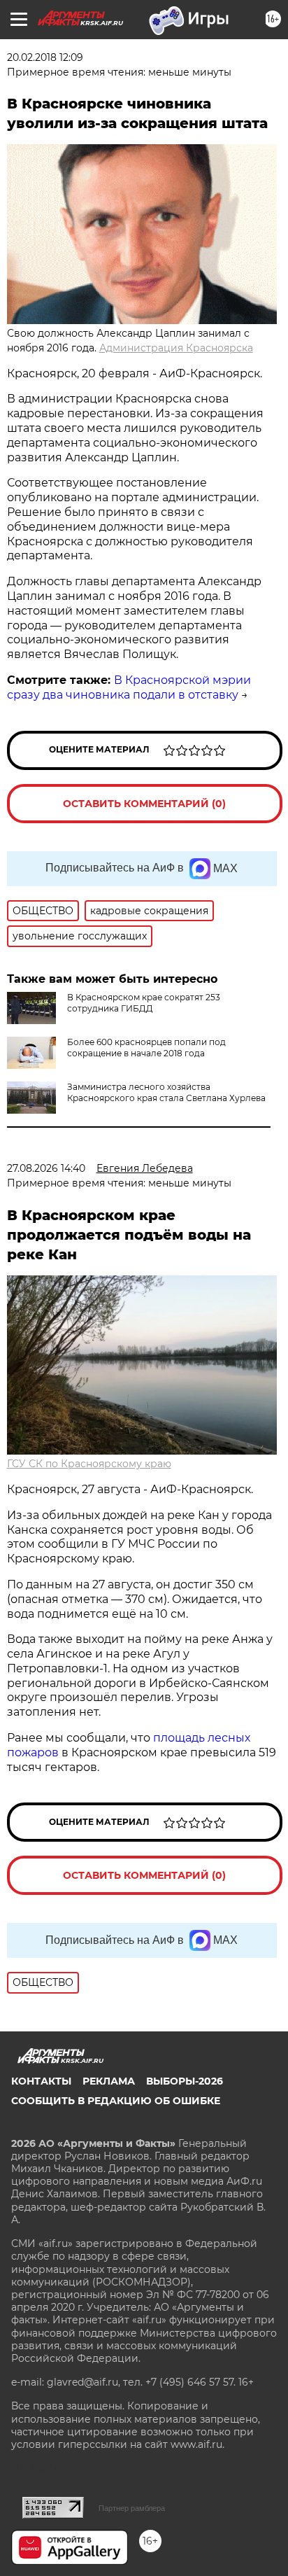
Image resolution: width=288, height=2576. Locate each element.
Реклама (109, 2081)
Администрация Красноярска (176, 348)
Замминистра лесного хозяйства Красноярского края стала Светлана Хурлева (166, 1092)
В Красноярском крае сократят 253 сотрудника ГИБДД (144, 1003)
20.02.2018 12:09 (45, 57)
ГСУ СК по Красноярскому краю (89, 1464)
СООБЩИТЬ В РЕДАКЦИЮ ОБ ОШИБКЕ (116, 2101)
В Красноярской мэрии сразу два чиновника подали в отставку (129, 687)
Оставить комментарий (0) (144, 804)
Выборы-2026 (185, 2081)
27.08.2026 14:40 (46, 1168)
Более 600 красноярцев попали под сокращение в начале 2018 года (146, 1048)
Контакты (41, 2081)
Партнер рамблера (132, 2508)
